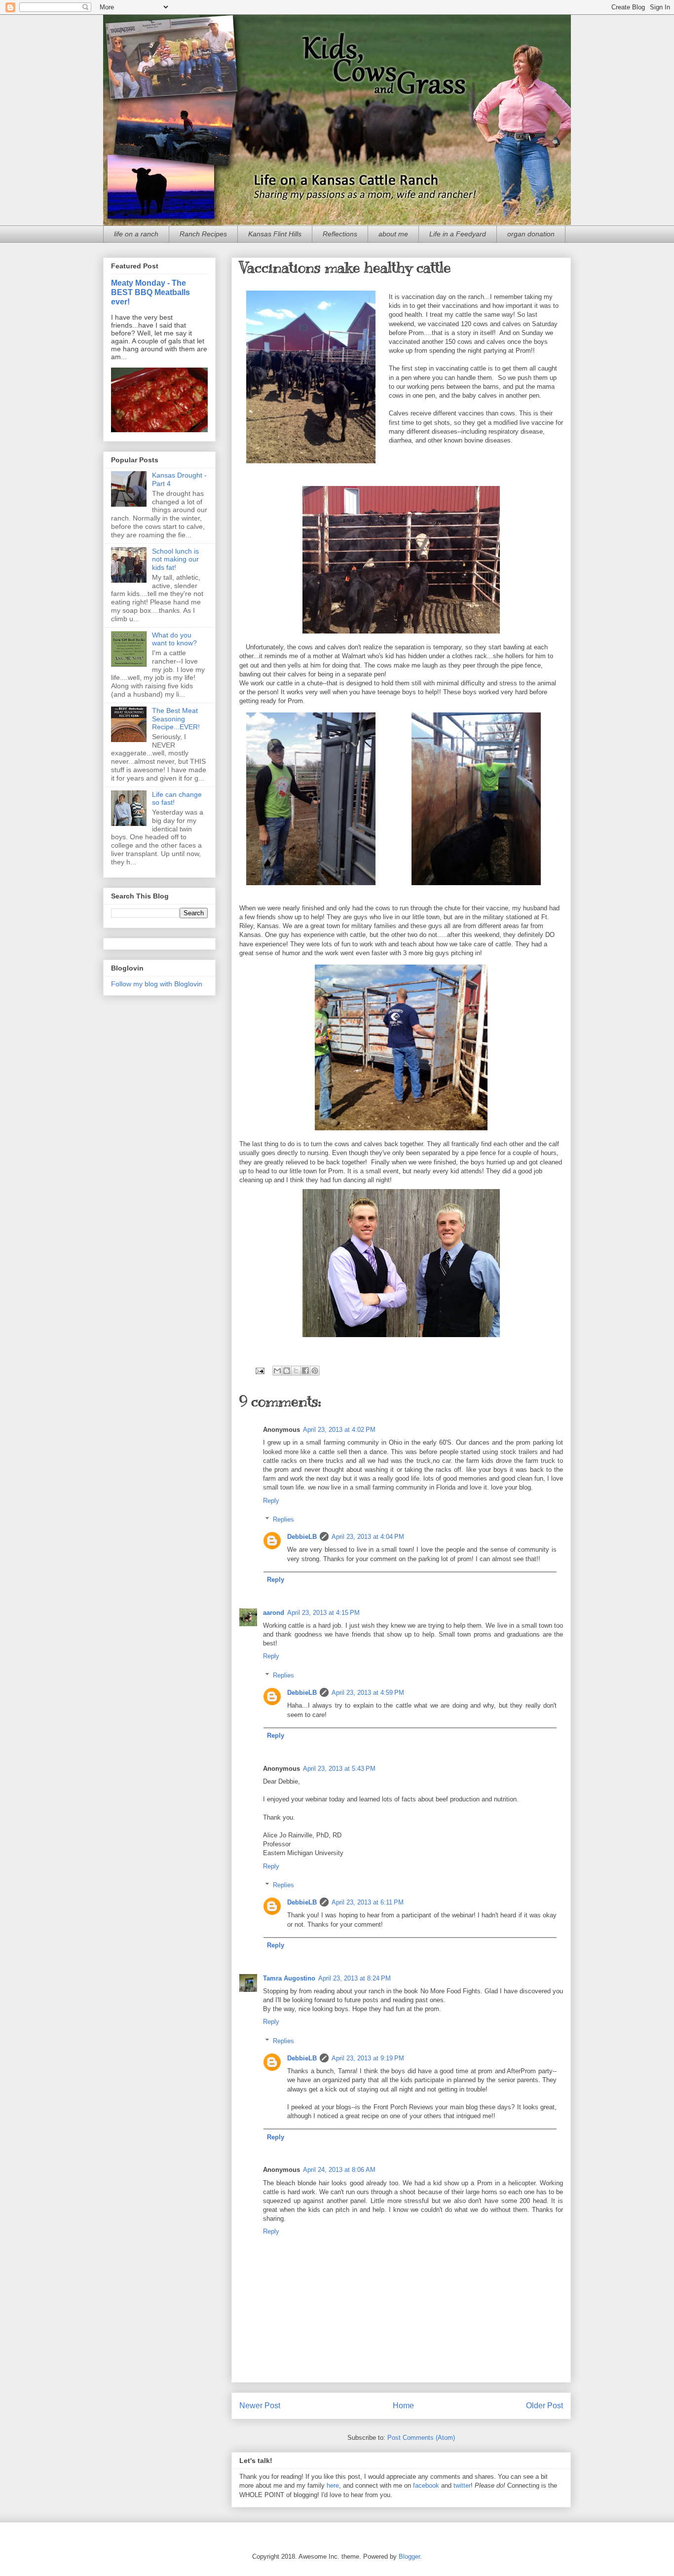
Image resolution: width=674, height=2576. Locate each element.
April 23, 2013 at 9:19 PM (368, 2058)
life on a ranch (136, 234)
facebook (426, 2485)
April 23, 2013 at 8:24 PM (355, 1978)
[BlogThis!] (287, 1371)
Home (403, 2406)
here (333, 2485)
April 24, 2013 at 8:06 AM (339, 2170)
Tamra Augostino (289, 1978)
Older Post (544, 2406)
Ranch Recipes (203, 234)
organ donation (531, 234)
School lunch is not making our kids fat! (175, 560)
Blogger (409, 2557)
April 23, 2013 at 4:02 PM (339, 1430)
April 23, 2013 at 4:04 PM (368, 1537)
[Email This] (277, 1371)
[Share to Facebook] (305, 1371)
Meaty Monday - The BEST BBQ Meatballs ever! (150, 292)
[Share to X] (296, 1371)
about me (393, 234)
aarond (274, 1613)
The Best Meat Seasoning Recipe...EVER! (176, 719)
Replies (283, 1519)
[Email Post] (259, 1370)
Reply (271, 1501)
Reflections (340, 234)
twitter (462, 2485)
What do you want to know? (174, 639)
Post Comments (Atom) (421, 2438)
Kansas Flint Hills (275, 234)
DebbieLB (302, 1537)
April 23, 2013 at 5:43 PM (339, 1769)
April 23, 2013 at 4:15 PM (323, 1613)
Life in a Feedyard (458, 234)
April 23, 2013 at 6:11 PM (368, 1902)
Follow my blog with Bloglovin (157, 984)
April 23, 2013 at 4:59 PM (368, 1693)
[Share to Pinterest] (315, 1371)
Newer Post (260, 2406)
